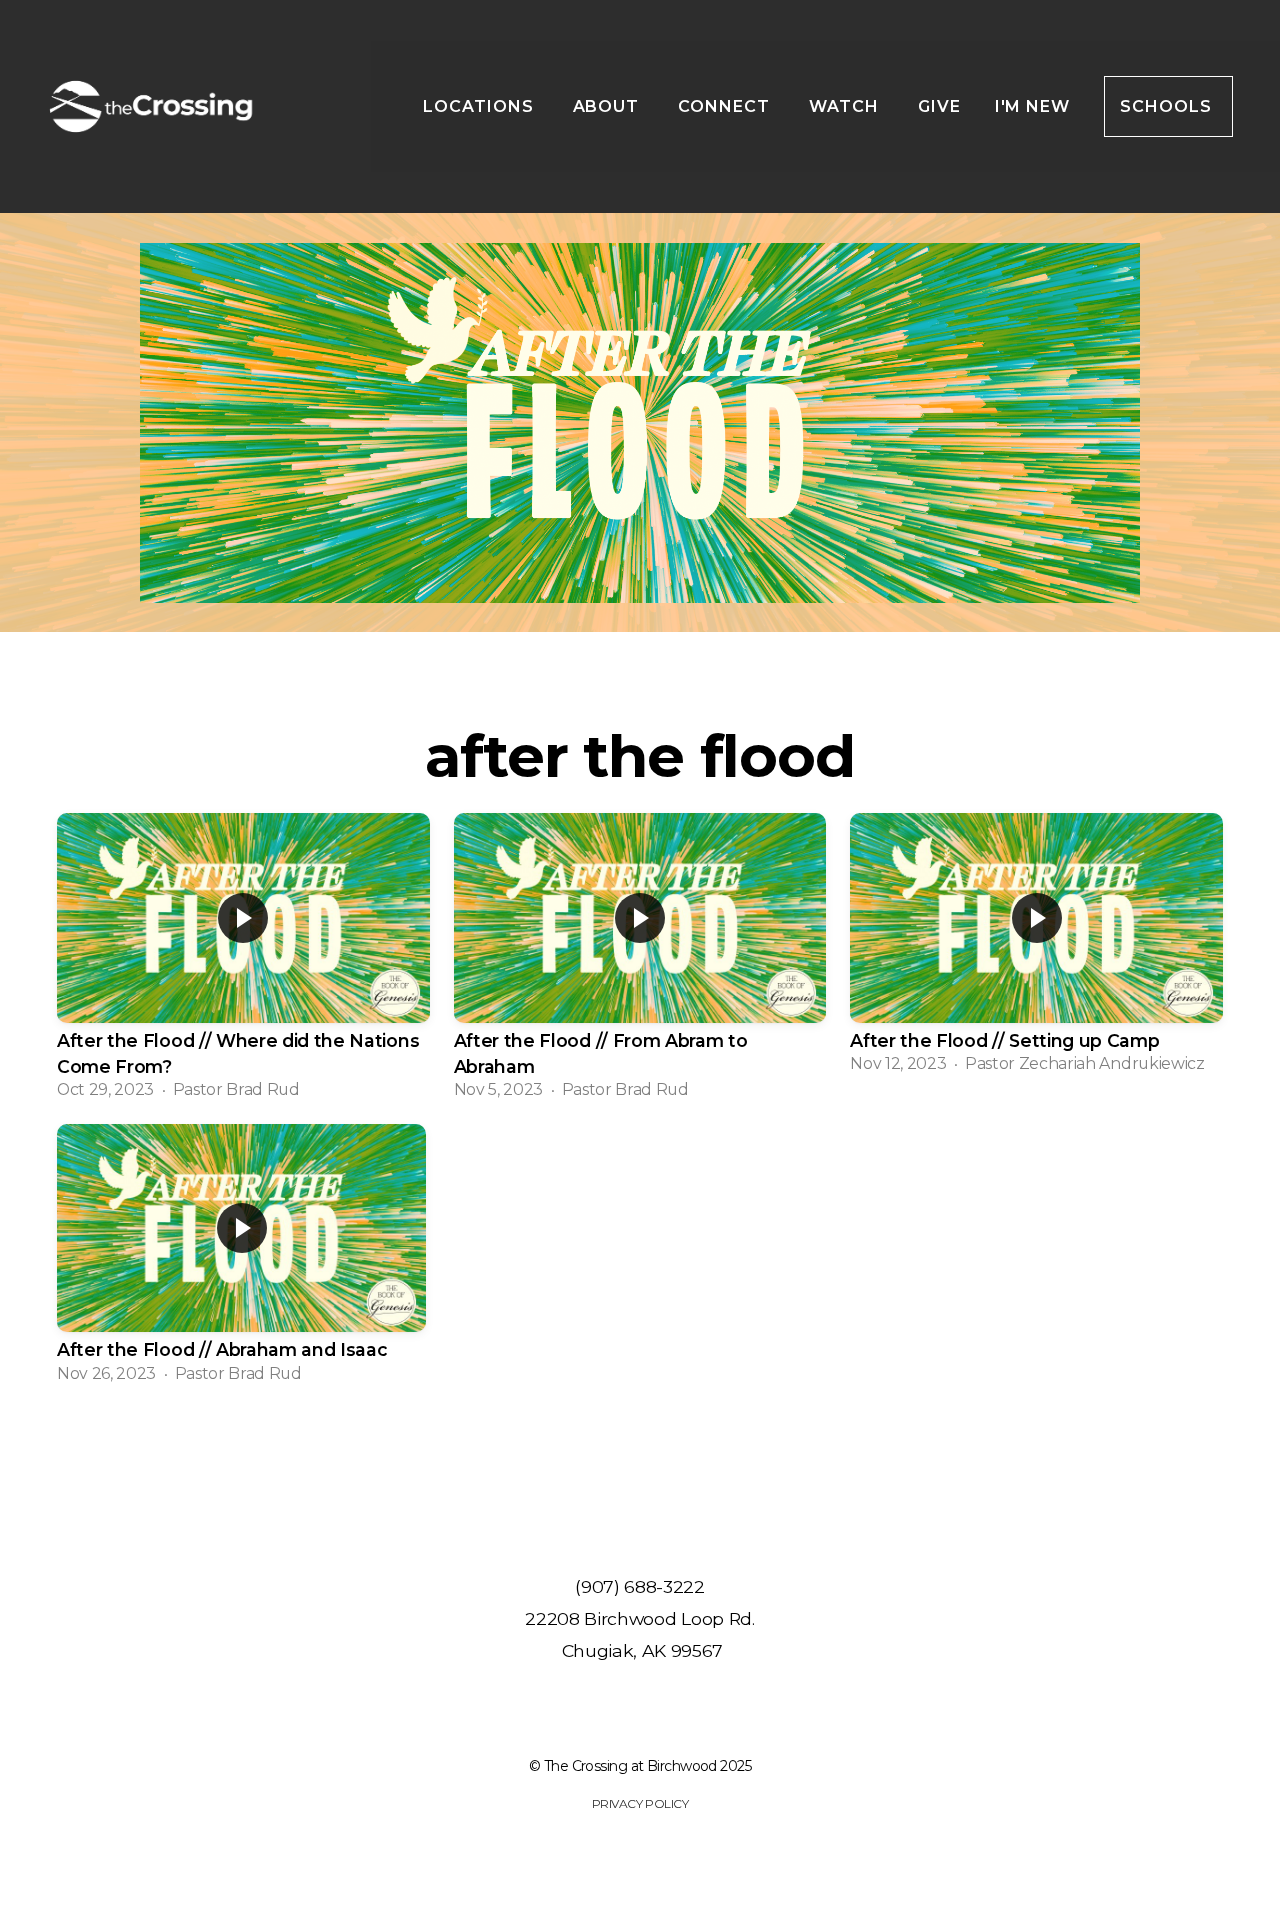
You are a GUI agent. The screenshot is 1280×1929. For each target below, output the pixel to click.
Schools (1168, 106)
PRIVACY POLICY (640, 1803)
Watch (846, 106)
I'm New (1033, 106)
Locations (481, 106)
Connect (726, 106)
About (609, 106)
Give (939, 106)
